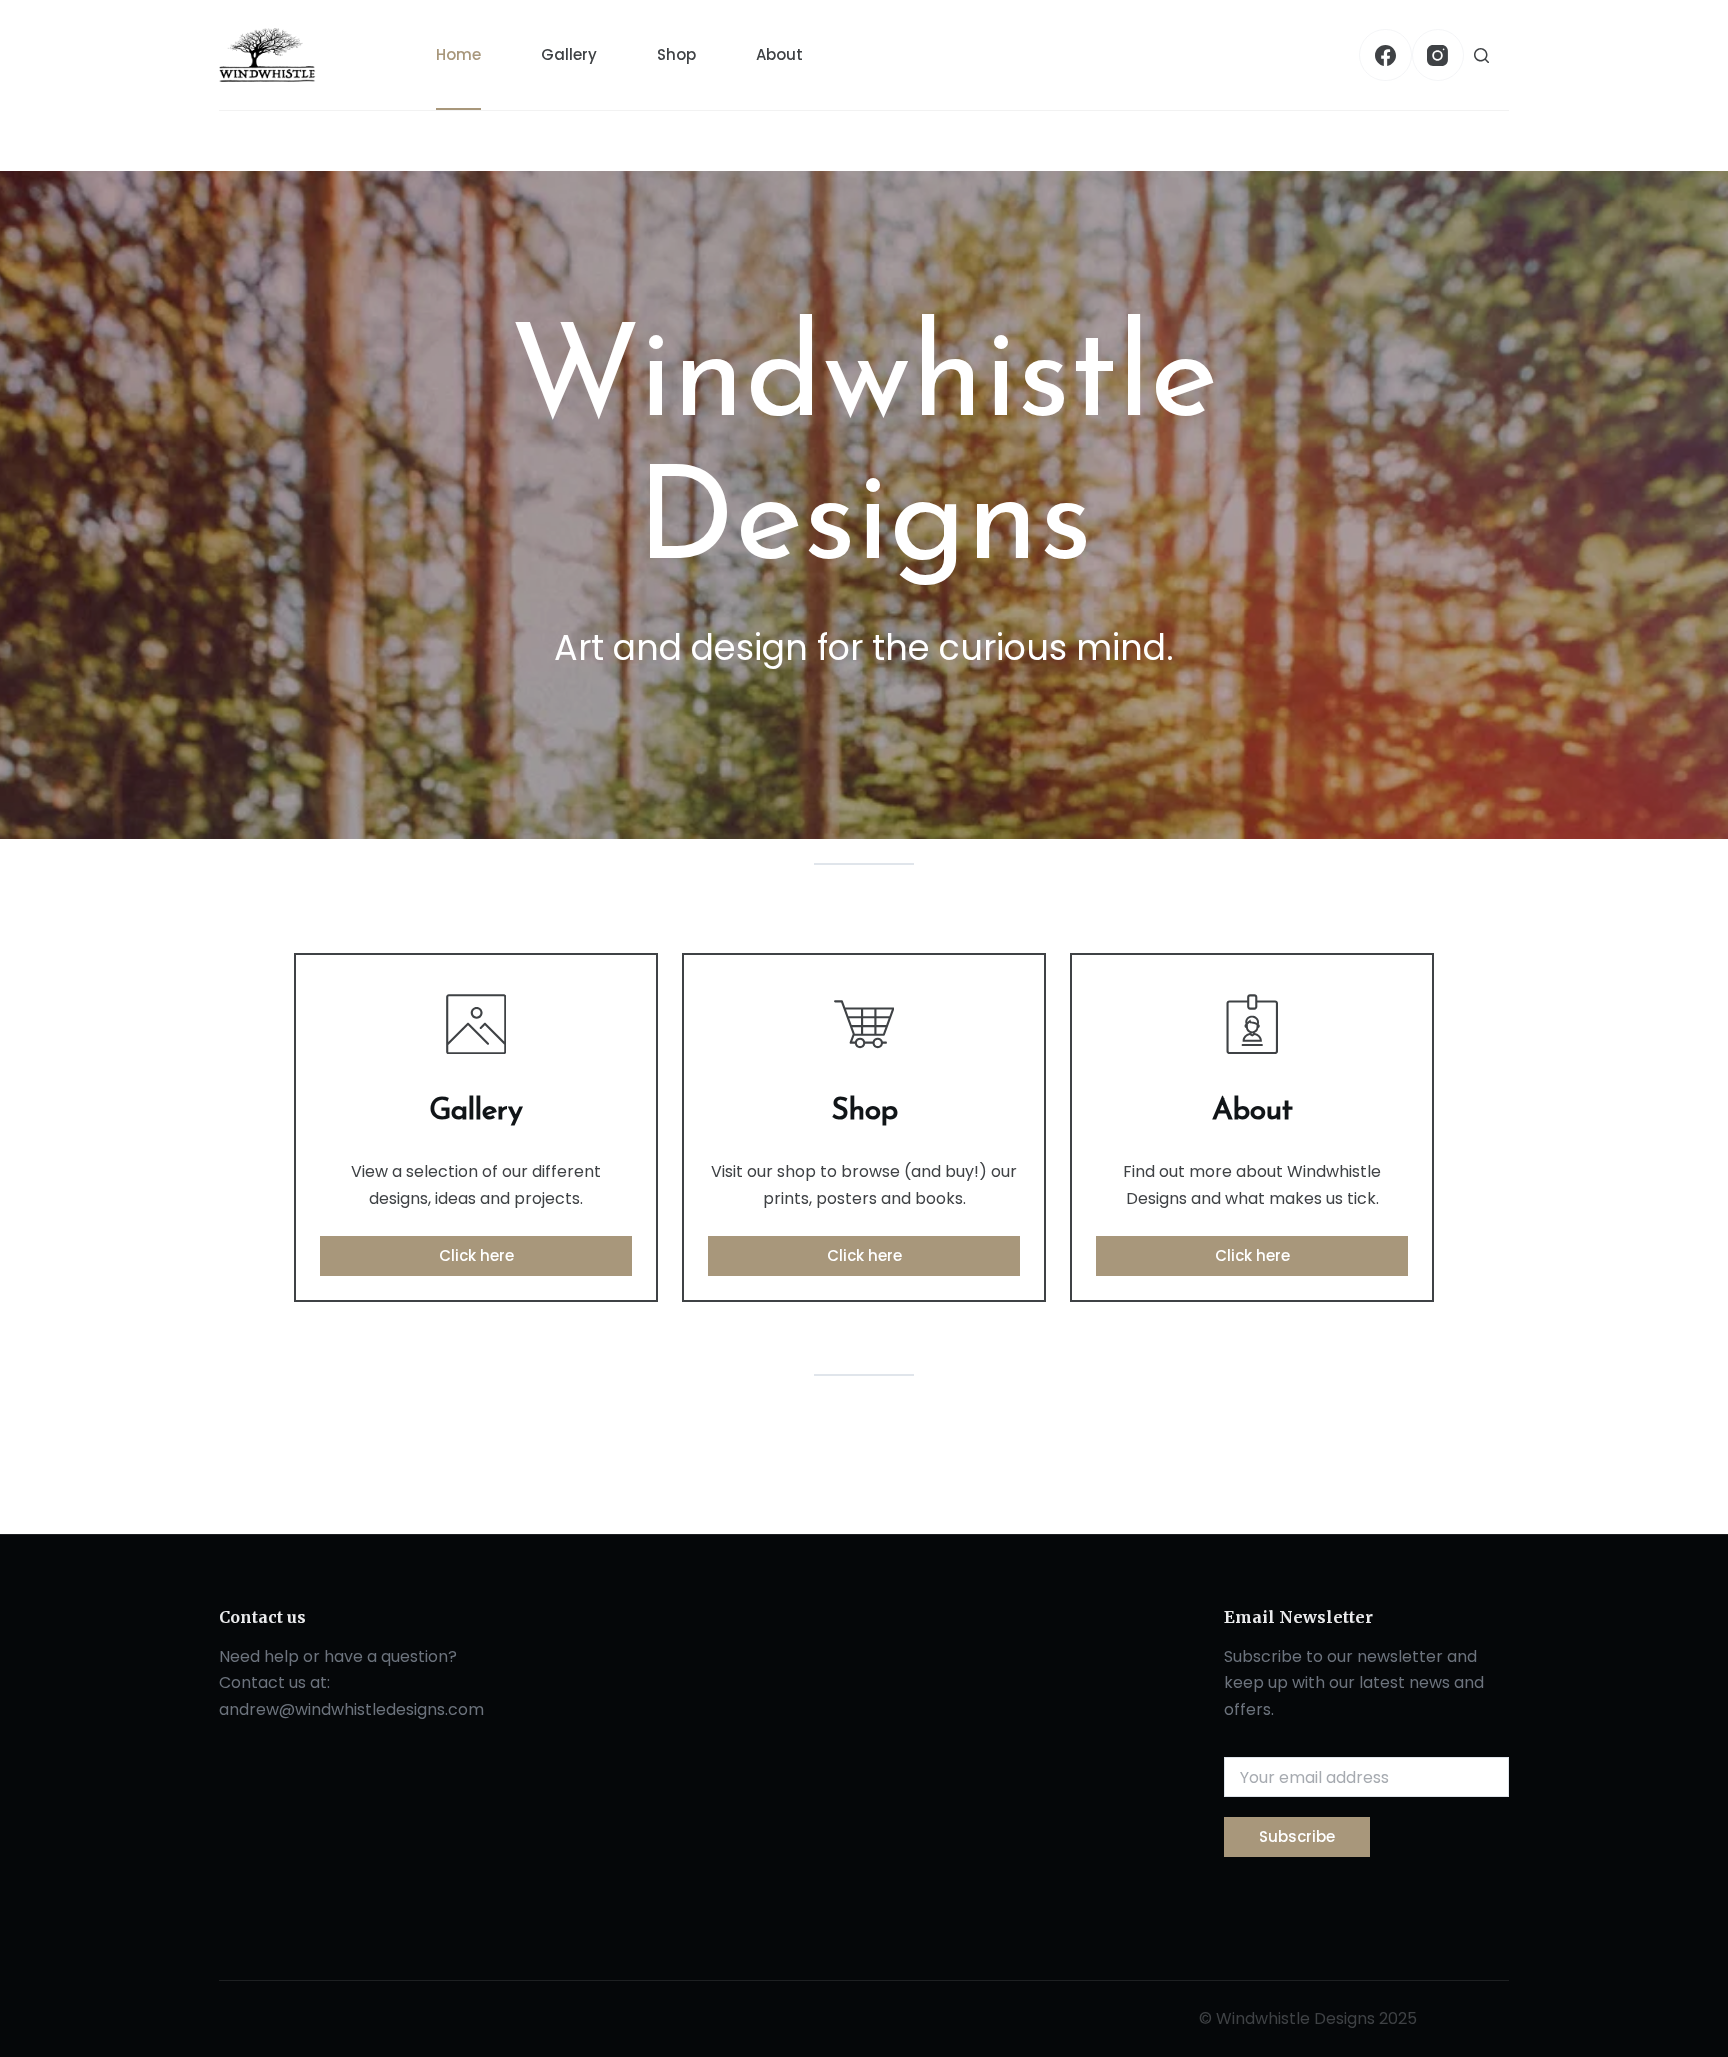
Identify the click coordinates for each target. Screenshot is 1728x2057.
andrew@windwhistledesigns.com (351, 1709)
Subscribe (1297, 1836)
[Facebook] (1385, 55)
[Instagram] (1438, 55)
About (779, 54)
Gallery (569, 54)
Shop (676, 54)
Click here (476, 1255)
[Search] (1481, 55)
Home (458, 54)
